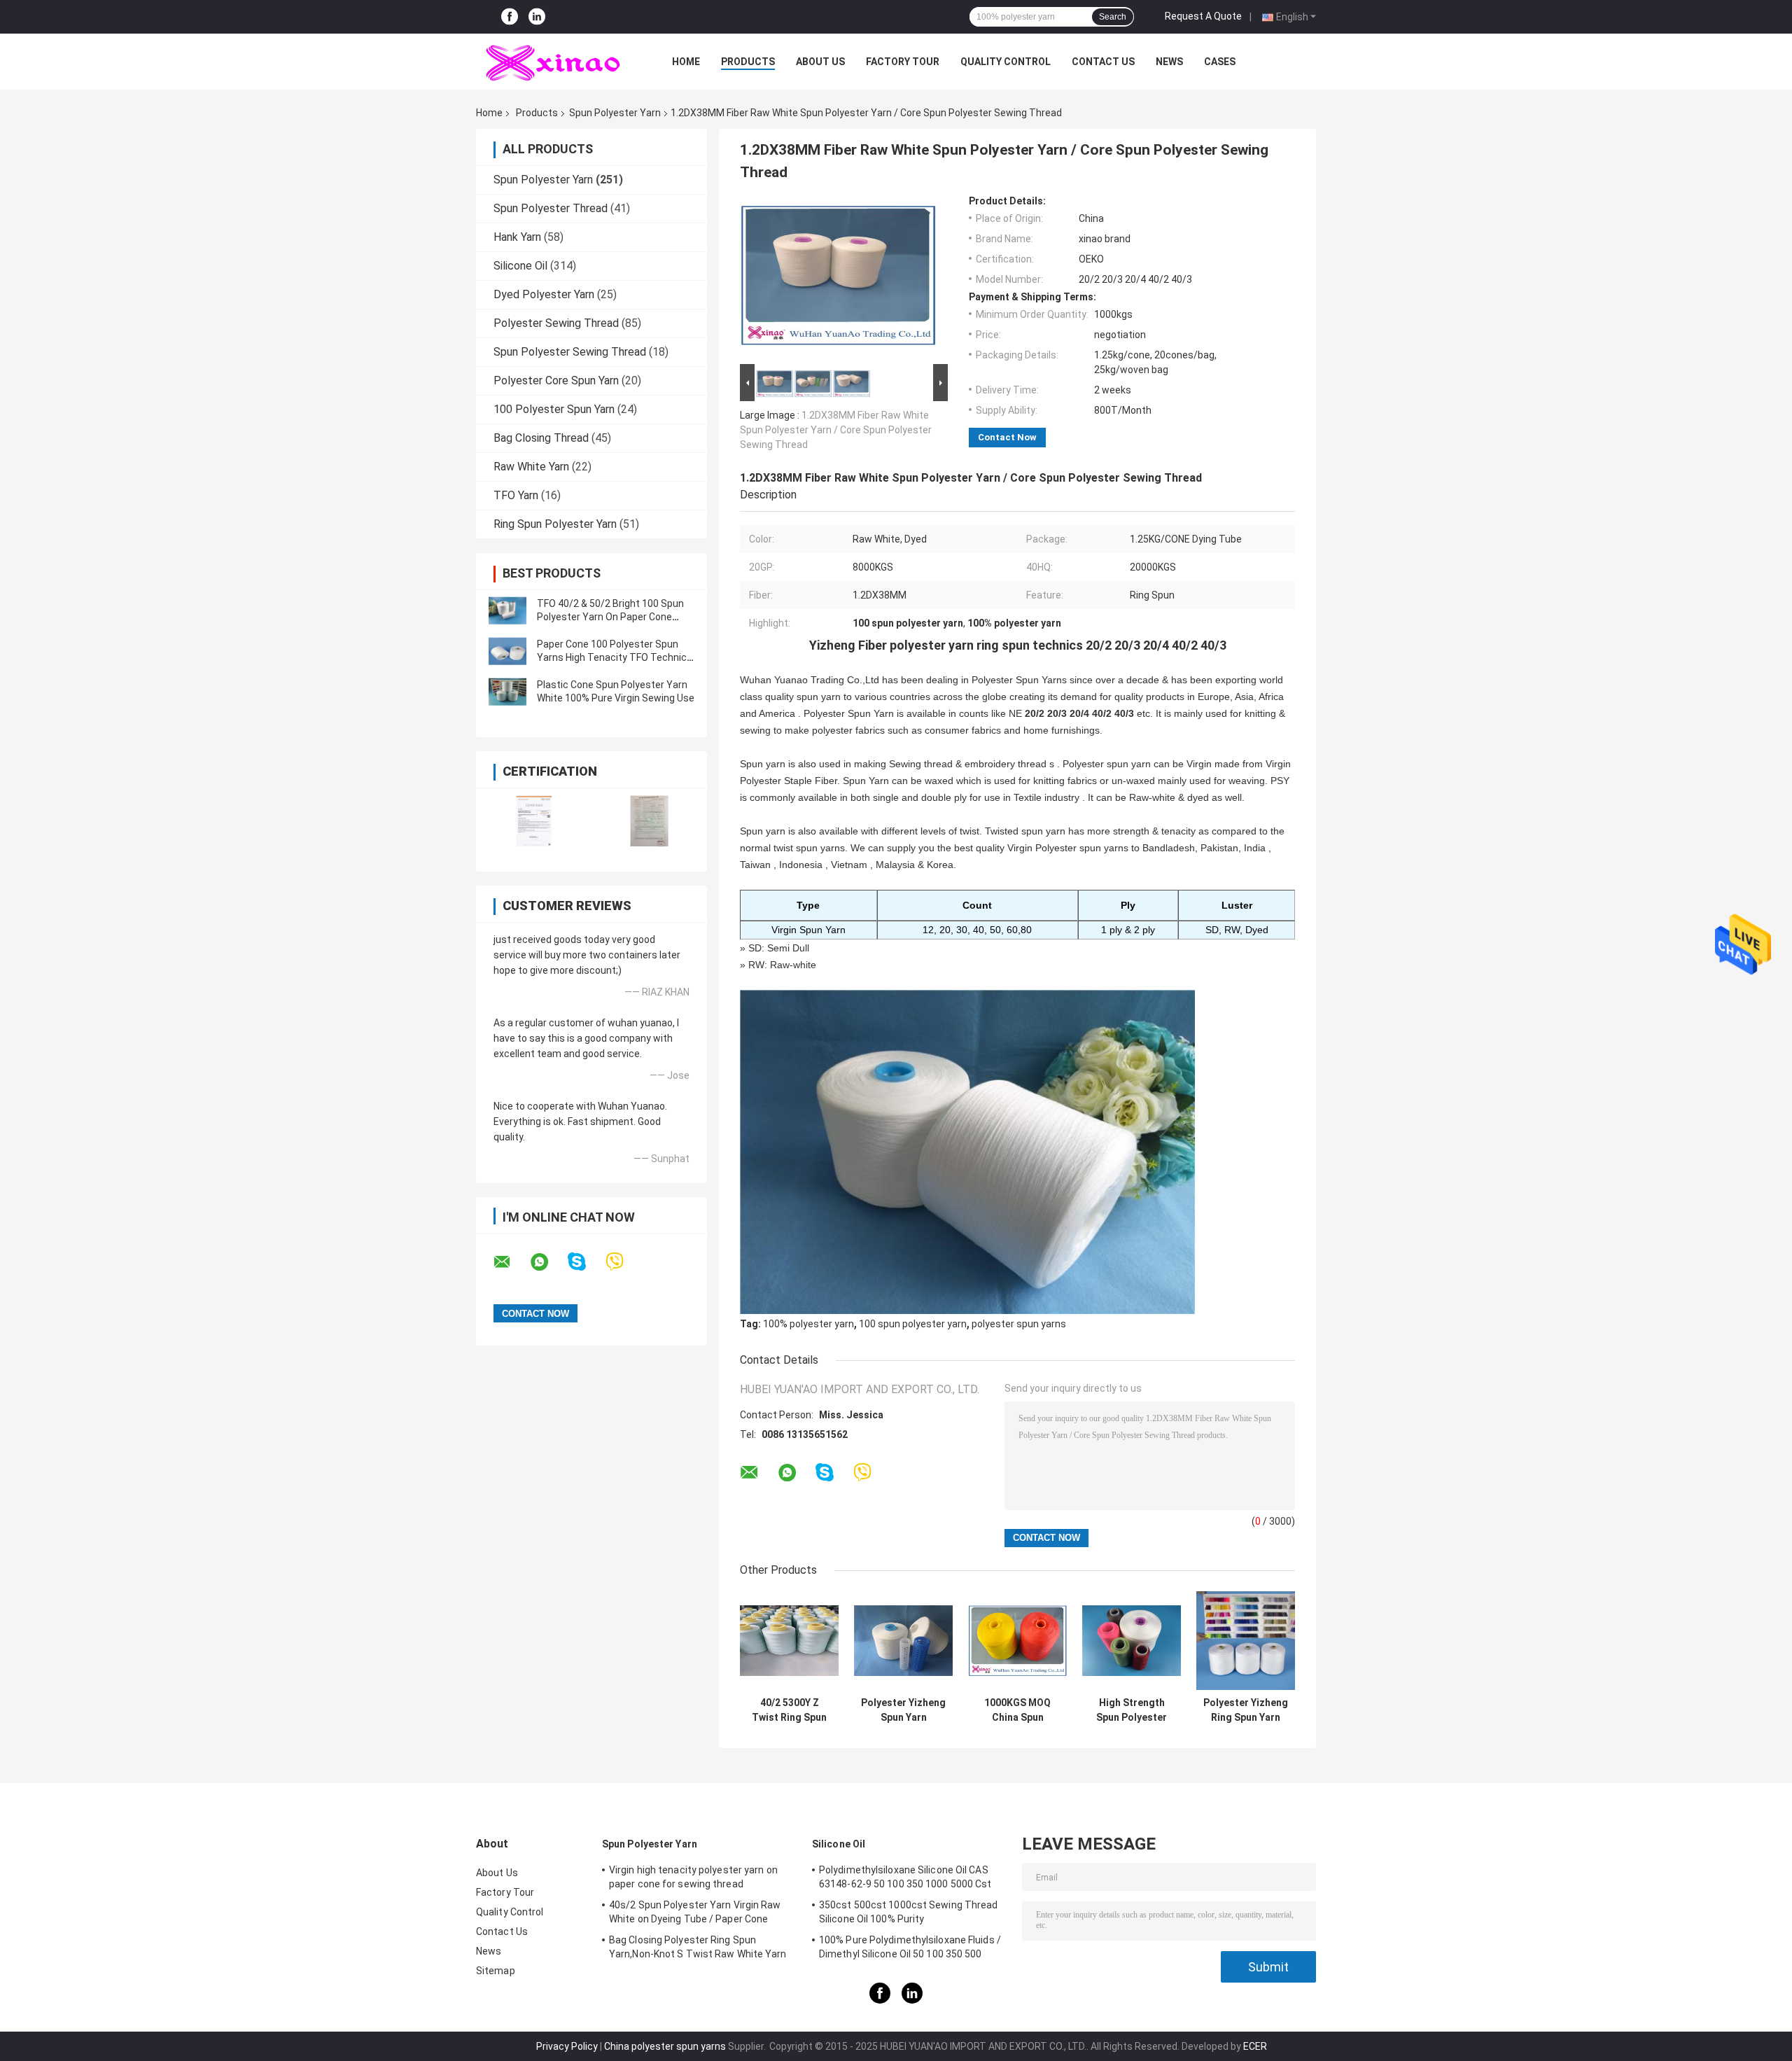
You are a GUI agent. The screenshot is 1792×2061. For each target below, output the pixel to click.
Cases (1220, 62)
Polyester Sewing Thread (556, 323)
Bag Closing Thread (541, 438)
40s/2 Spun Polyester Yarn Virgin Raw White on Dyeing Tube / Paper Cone (695, 1912)
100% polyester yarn (808, 1324)
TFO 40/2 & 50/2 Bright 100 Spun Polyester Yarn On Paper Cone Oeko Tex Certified (610, 617)
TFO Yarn (516, 495)
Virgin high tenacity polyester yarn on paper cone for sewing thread (693, 1877)
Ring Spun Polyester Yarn (555, 524)
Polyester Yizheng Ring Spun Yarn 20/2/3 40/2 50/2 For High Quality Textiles (1246, 1710)
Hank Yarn (517, 237)
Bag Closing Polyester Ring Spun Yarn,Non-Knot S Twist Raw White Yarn (698, 1947)
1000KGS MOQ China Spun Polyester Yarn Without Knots (1018, 1710)
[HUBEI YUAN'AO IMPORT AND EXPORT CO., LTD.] (553, 62)
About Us (820, 62)
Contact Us (1103, 62)
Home (686, 62)
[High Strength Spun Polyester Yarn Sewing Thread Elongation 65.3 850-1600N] (1132, 1641)
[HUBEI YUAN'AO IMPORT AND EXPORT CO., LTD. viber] (623, 1262)
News (1169, 62)
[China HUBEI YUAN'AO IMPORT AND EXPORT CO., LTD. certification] (534, 821)
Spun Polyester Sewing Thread (570, 352)
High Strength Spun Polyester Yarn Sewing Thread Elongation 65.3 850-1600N (1132, 1710)
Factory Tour (903, 62)
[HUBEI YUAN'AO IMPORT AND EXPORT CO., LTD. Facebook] (510, 17)
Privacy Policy (567, 2046)
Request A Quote (1203, 16)
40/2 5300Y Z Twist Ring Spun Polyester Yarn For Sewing (789, 1710)
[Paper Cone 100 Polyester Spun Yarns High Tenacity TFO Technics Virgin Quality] (507, 651)
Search (1113, 17)
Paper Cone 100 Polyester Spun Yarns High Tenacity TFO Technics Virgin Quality (615, 657)
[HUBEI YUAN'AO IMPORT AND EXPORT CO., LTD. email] (511, 1262)
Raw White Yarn (531, 467)
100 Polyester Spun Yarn (554, 409)
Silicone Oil (520, 266)
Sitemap (496, 1971)
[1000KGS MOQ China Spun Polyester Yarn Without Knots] (1017, 1641)
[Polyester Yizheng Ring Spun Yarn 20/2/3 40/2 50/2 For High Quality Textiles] (1246, 1641)
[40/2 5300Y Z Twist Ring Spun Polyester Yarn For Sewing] (789, 1641)
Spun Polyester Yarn (615, 113)
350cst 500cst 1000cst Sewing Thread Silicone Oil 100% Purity (909, 1912)
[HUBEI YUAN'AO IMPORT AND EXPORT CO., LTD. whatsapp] (548, 1262)
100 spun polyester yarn (913, 1324)
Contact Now (1007, 437)
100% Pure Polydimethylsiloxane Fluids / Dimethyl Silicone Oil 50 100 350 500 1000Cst (910, 1949)
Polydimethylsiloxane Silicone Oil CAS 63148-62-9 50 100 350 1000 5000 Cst (905, 1877)
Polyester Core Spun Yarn (556, 380)
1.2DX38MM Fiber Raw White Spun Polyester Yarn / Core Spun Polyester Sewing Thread (836, 430)
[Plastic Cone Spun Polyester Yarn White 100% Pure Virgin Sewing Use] (507, 692)
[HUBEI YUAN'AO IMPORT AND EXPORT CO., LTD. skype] (586, 1262)
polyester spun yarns (1019, 1324)
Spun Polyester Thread (551, 208)
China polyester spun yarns (665, 2046)
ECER (1255, 2046)
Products (748, 62)
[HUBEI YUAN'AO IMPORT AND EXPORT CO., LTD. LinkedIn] (537, 17)
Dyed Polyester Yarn (544, 294)
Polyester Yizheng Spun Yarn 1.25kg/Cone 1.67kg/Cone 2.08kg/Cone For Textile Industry (903, 1710)
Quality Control (1006, 62)
